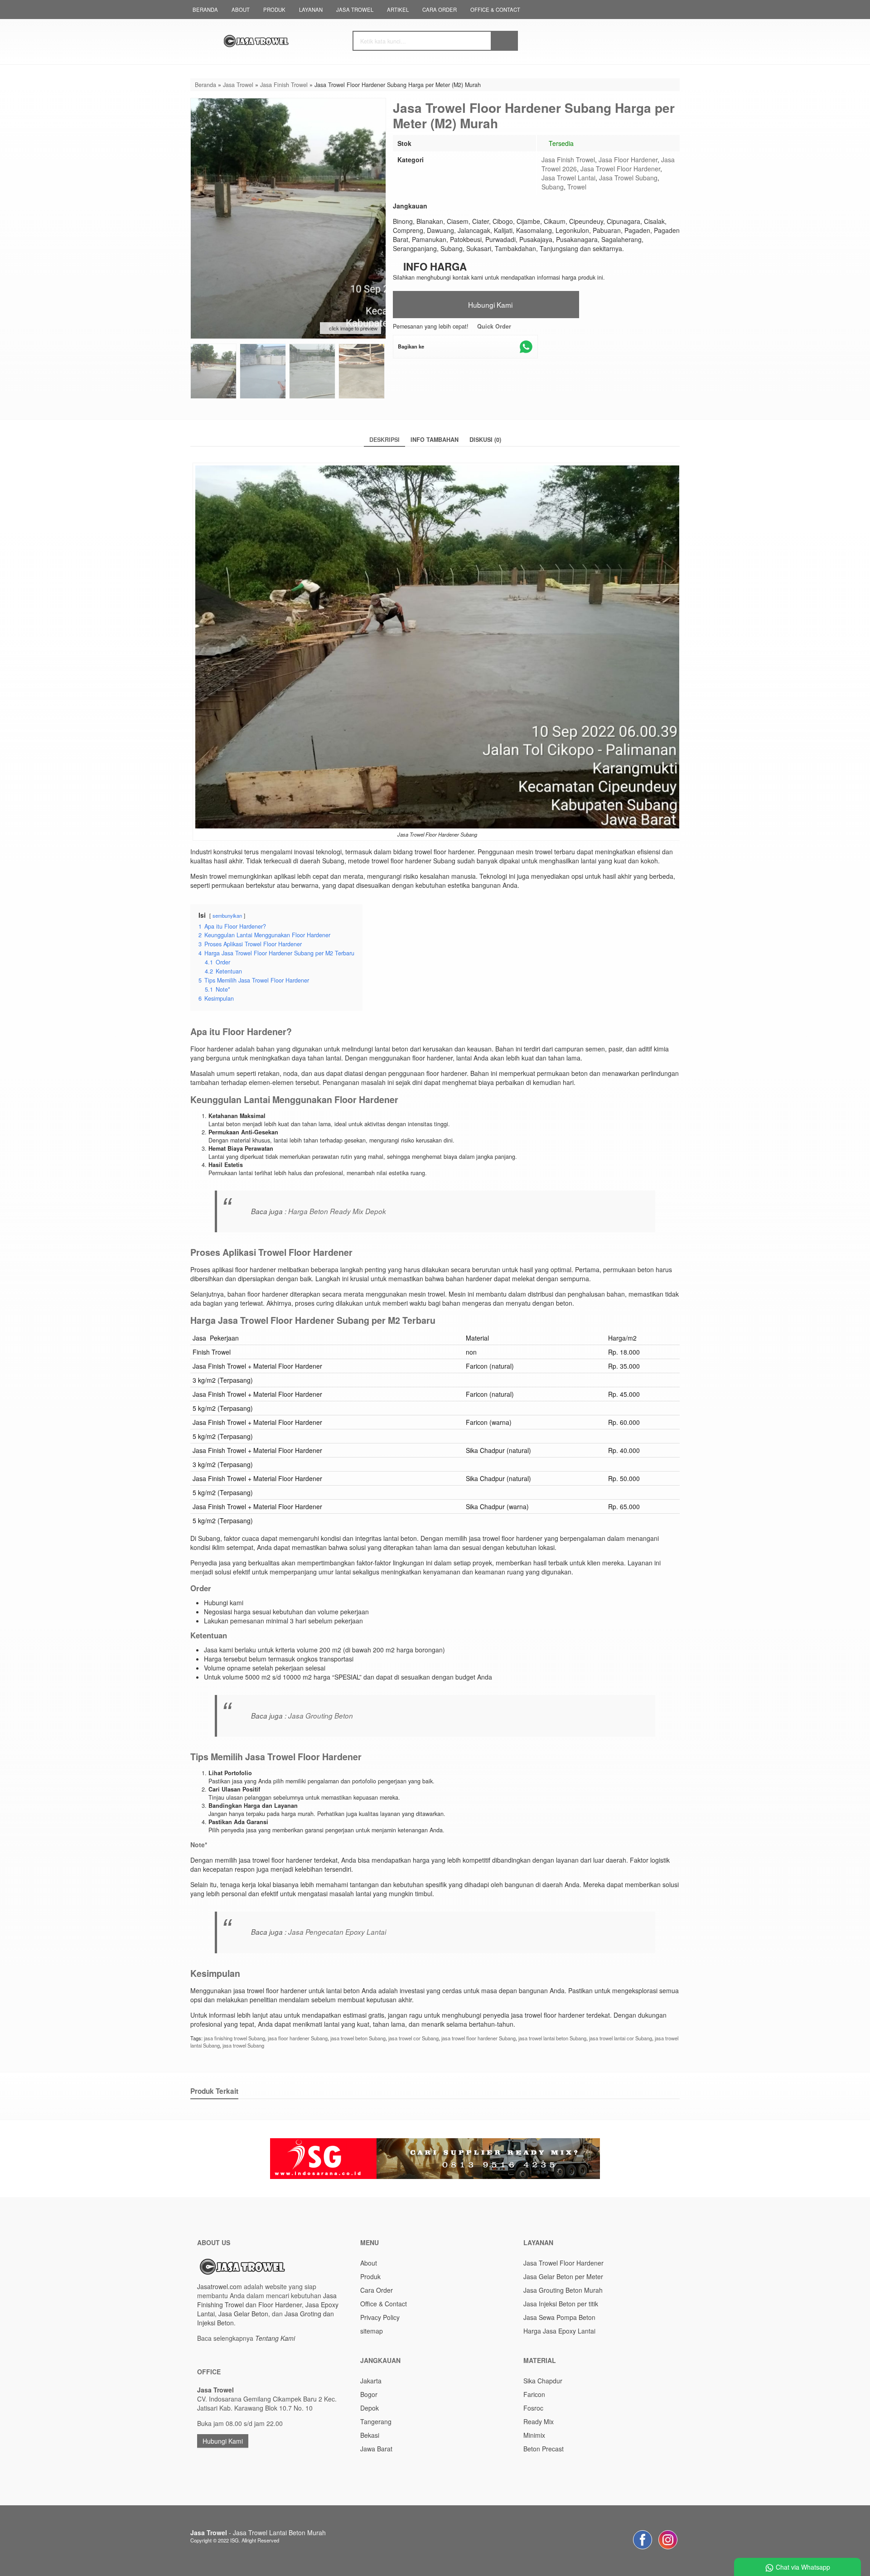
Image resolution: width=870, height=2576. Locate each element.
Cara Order (440, 10)
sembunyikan (227, 915)
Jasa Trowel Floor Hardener (620, 169)
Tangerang (376, 2421)
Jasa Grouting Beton (321, 1716)
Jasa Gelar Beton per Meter (563, 2276)
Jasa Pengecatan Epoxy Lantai (337, 1932)
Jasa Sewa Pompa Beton (559, 2317)
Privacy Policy (380, 2317)
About (241, 10)
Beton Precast (544, 2449)
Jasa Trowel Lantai (568, 178)
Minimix (534, 2435)
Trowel (577, 187)
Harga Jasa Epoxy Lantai (559, 2331)
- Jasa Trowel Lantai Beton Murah (258, 2532)
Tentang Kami (275, 2338)
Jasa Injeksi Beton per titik (561, 2304)
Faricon (534, 2394)
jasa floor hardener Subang (298, 2038)
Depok (370, 2408)
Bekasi (370, 2435)
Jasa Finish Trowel (568, 160)
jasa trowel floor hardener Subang (478, 2038)
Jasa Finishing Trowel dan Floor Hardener (267, 2300)
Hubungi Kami (489, 305)
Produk (274, 10)
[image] (279, 41)
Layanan (311, 10)
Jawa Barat (376, 2449)
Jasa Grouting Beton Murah (563, 2290)
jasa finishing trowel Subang (234, 2038)
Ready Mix (539, 2421)
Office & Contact (495, 10)
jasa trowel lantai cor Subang (621, 2038)
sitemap (372, 2331)
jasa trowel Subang (243, 2045)
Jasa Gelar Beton (243, 2314)
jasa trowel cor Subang (413, 2038)
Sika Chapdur (543, 2381)
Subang (553, 187)
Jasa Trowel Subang (628, 178)
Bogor (369, 2394)
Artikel (398, 10)
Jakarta (371, 2381)
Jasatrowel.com (220, 2286)
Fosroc (533, 2408)
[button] (504, 41)
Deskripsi (384, 440)
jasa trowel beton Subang (358, 2038)
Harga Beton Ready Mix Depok (337, 1211)
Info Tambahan (435, 440)
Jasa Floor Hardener (628, 160)
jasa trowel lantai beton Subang (552, 2038)
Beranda (205, 10)
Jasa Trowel (355, 10)
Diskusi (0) (485, 440)
